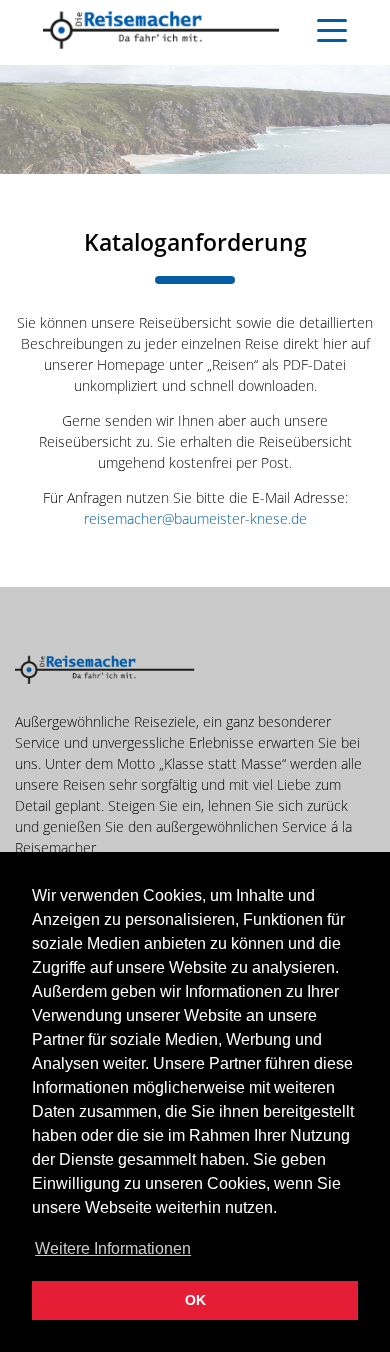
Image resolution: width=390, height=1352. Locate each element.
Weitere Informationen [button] (113, 1248)
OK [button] (195, 1300)
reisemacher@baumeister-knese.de (195, 518)
